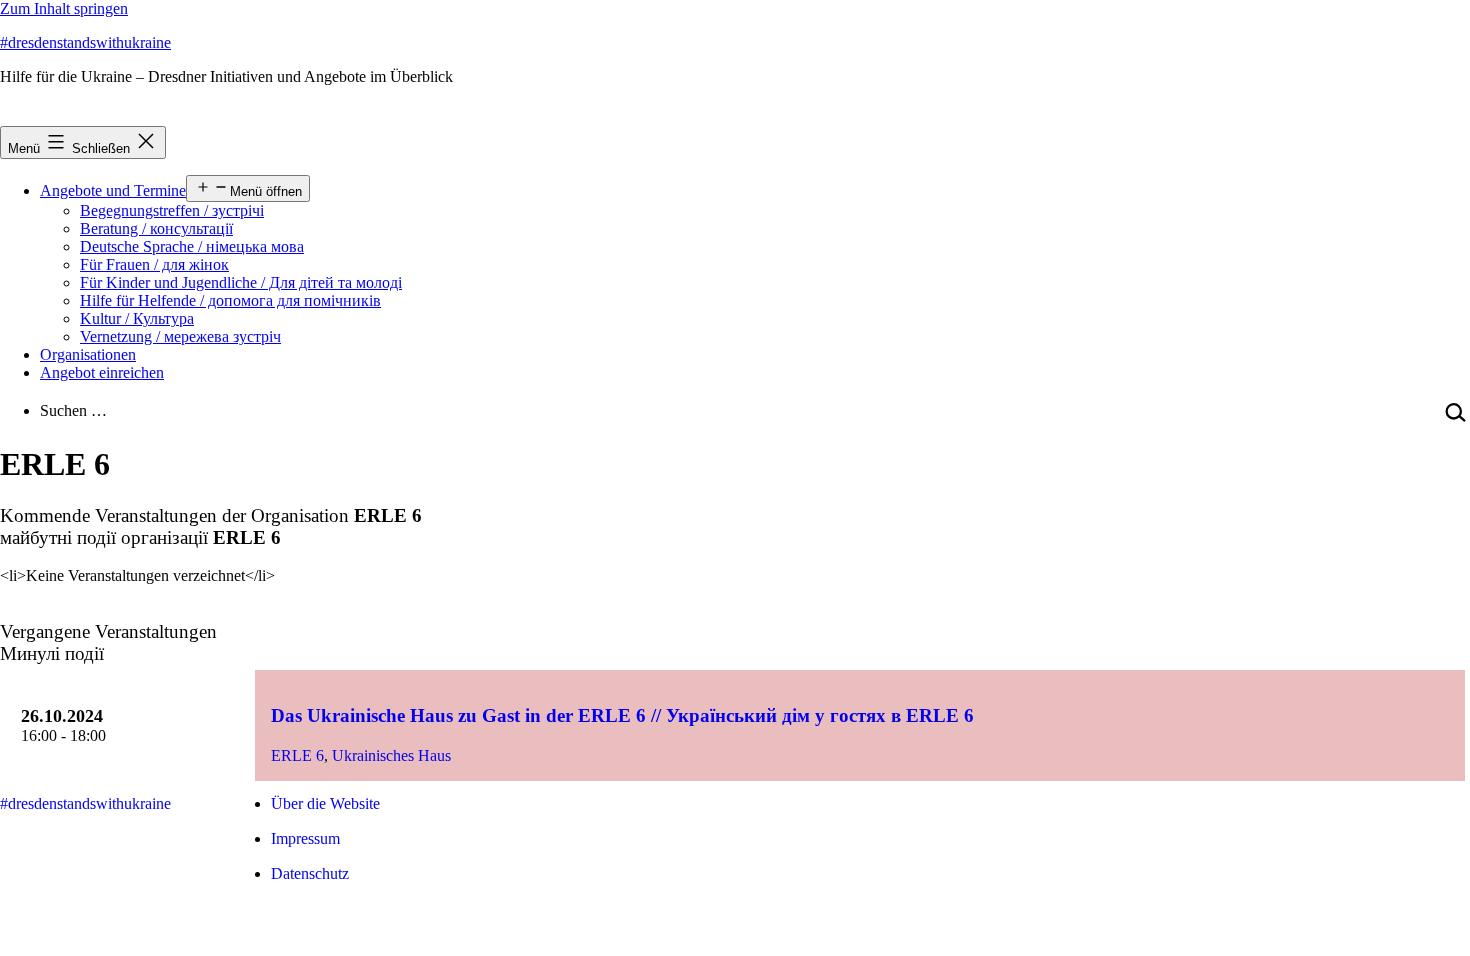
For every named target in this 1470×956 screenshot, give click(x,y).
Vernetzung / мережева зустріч (180, 336)
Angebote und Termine (113, 190)
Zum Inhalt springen (64, 8)
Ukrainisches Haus (391, 755)
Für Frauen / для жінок (154, 264)
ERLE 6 (297, 755)
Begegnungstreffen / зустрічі (172, 210)
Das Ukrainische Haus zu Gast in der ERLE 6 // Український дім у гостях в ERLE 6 (622, 715)
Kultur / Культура (137, 318)
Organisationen (88, 354)
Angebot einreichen (102, 372)
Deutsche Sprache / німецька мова (192, 246)
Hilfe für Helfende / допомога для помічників (230, 300)
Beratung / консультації (156, 228)
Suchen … (73, 410)
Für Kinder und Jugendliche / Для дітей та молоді (241, 282)
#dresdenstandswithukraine (85, 42)
